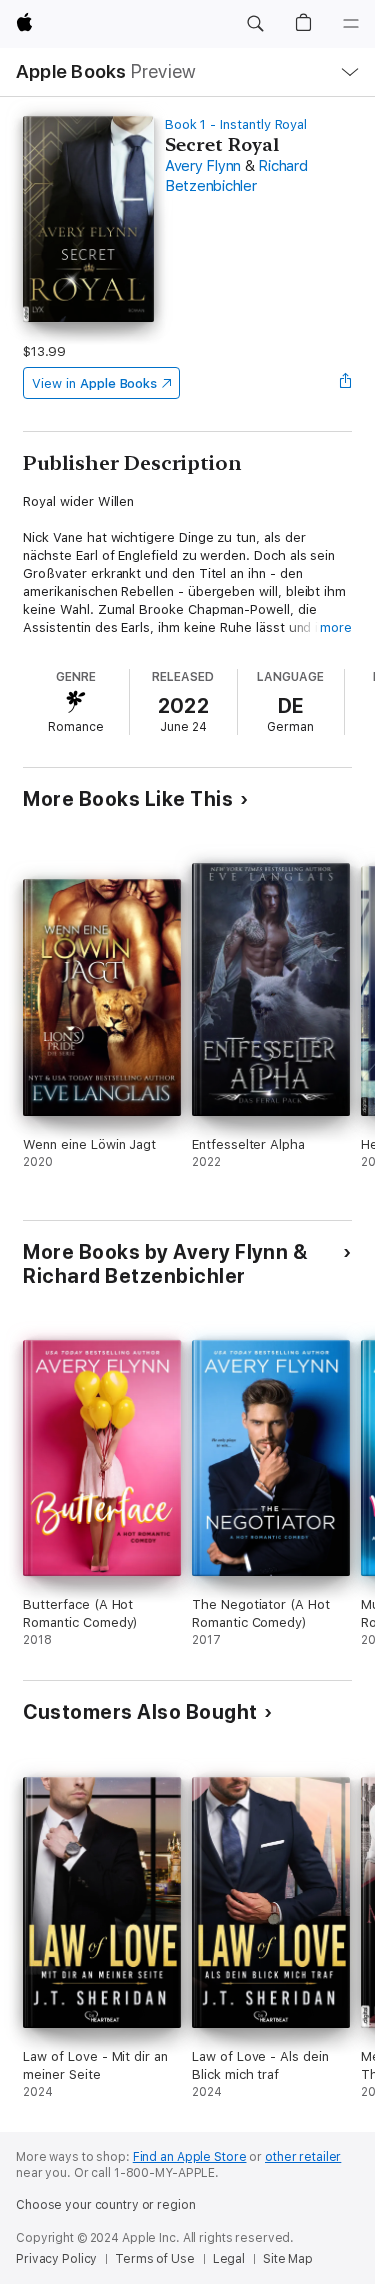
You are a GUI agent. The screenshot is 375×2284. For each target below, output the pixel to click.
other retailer (303, 2157)
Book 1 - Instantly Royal (236, 124)
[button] (255, 24)
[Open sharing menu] (346, 383)
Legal (229, 2259)
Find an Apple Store (190, 2157)
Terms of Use (155, 2259)
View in (94, 383)
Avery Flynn (203, 166)
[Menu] (351, 24)
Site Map (288, 2259)
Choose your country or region (106, 2205)
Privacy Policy (56, 2259)
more (336, 627)
